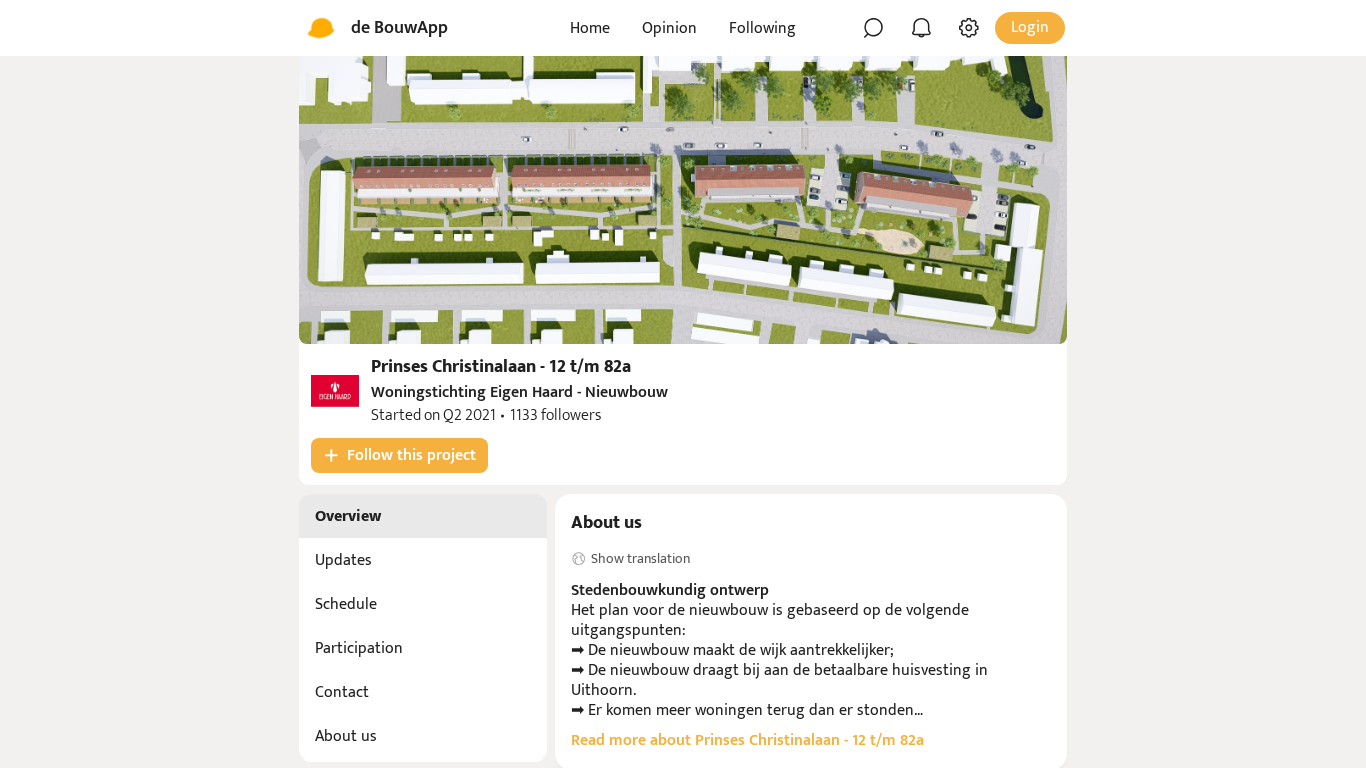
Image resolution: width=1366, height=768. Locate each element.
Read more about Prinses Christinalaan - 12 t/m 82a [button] (747, 741)
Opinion (669, 28)
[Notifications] (921, 28)
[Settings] (969, 28)
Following (762, 28)
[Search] (873, 28)
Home (590, 28)
